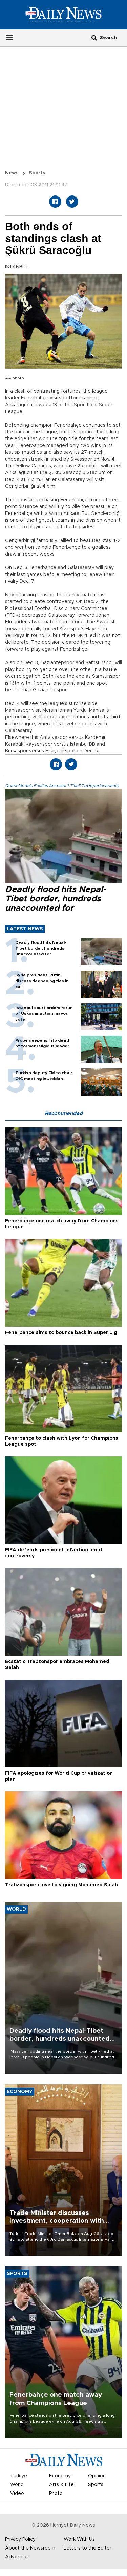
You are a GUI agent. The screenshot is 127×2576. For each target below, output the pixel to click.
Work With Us (79, 2539)
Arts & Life (61, 2485)
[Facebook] (55, 202)
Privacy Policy (20, 2539)
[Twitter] (72, 202)
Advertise (16, 2557)
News (12, 173)
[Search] (94, 38)
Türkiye (19, 2476)
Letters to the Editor (88, 2548)
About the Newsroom (30, 2548)
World (17, 2485)
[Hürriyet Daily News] (63, 14)
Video (17, 2494)
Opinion (97, 2476)
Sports (37, 173)
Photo (56, 2494)
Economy (60, 2476)
